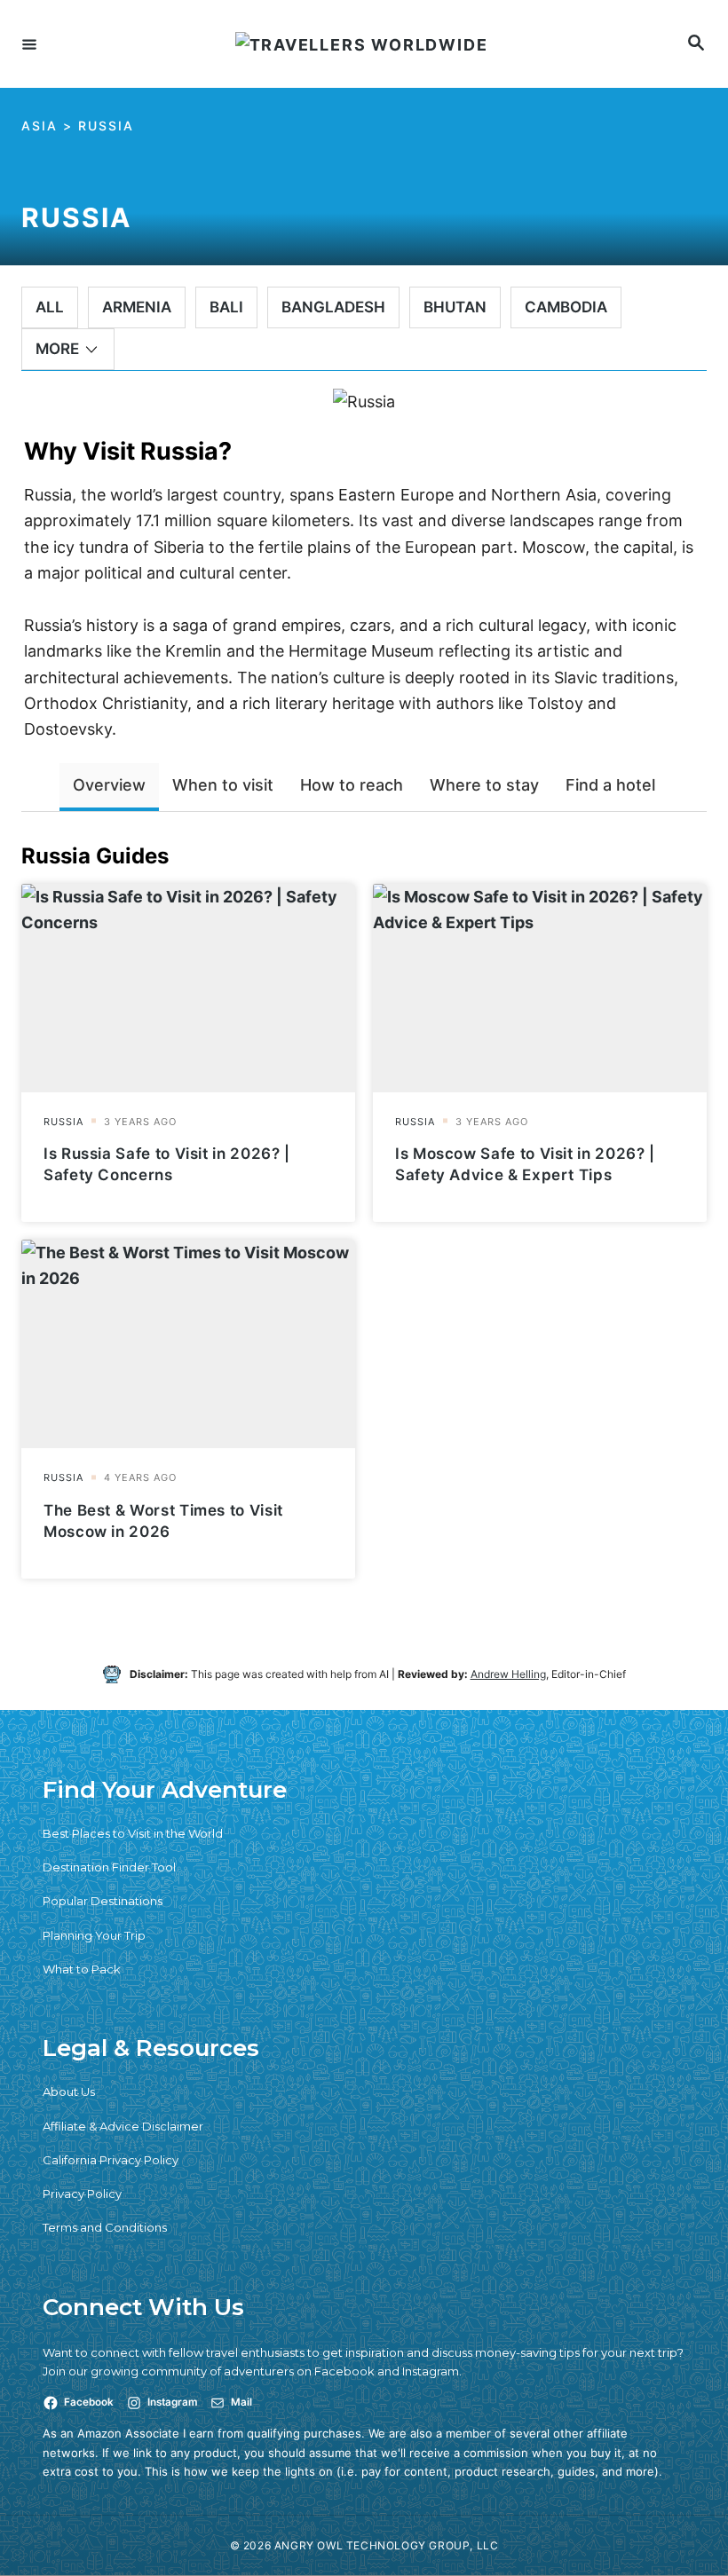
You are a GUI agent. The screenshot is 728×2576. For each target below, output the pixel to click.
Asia (40, 126)
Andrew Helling (508, 1674)
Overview (109, 785)
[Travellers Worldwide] (361, 44)
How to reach (352, 785)
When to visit (223, 785)
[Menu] (29, 43)
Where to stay (484, 785)
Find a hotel (610, 785)
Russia (106, 126)
